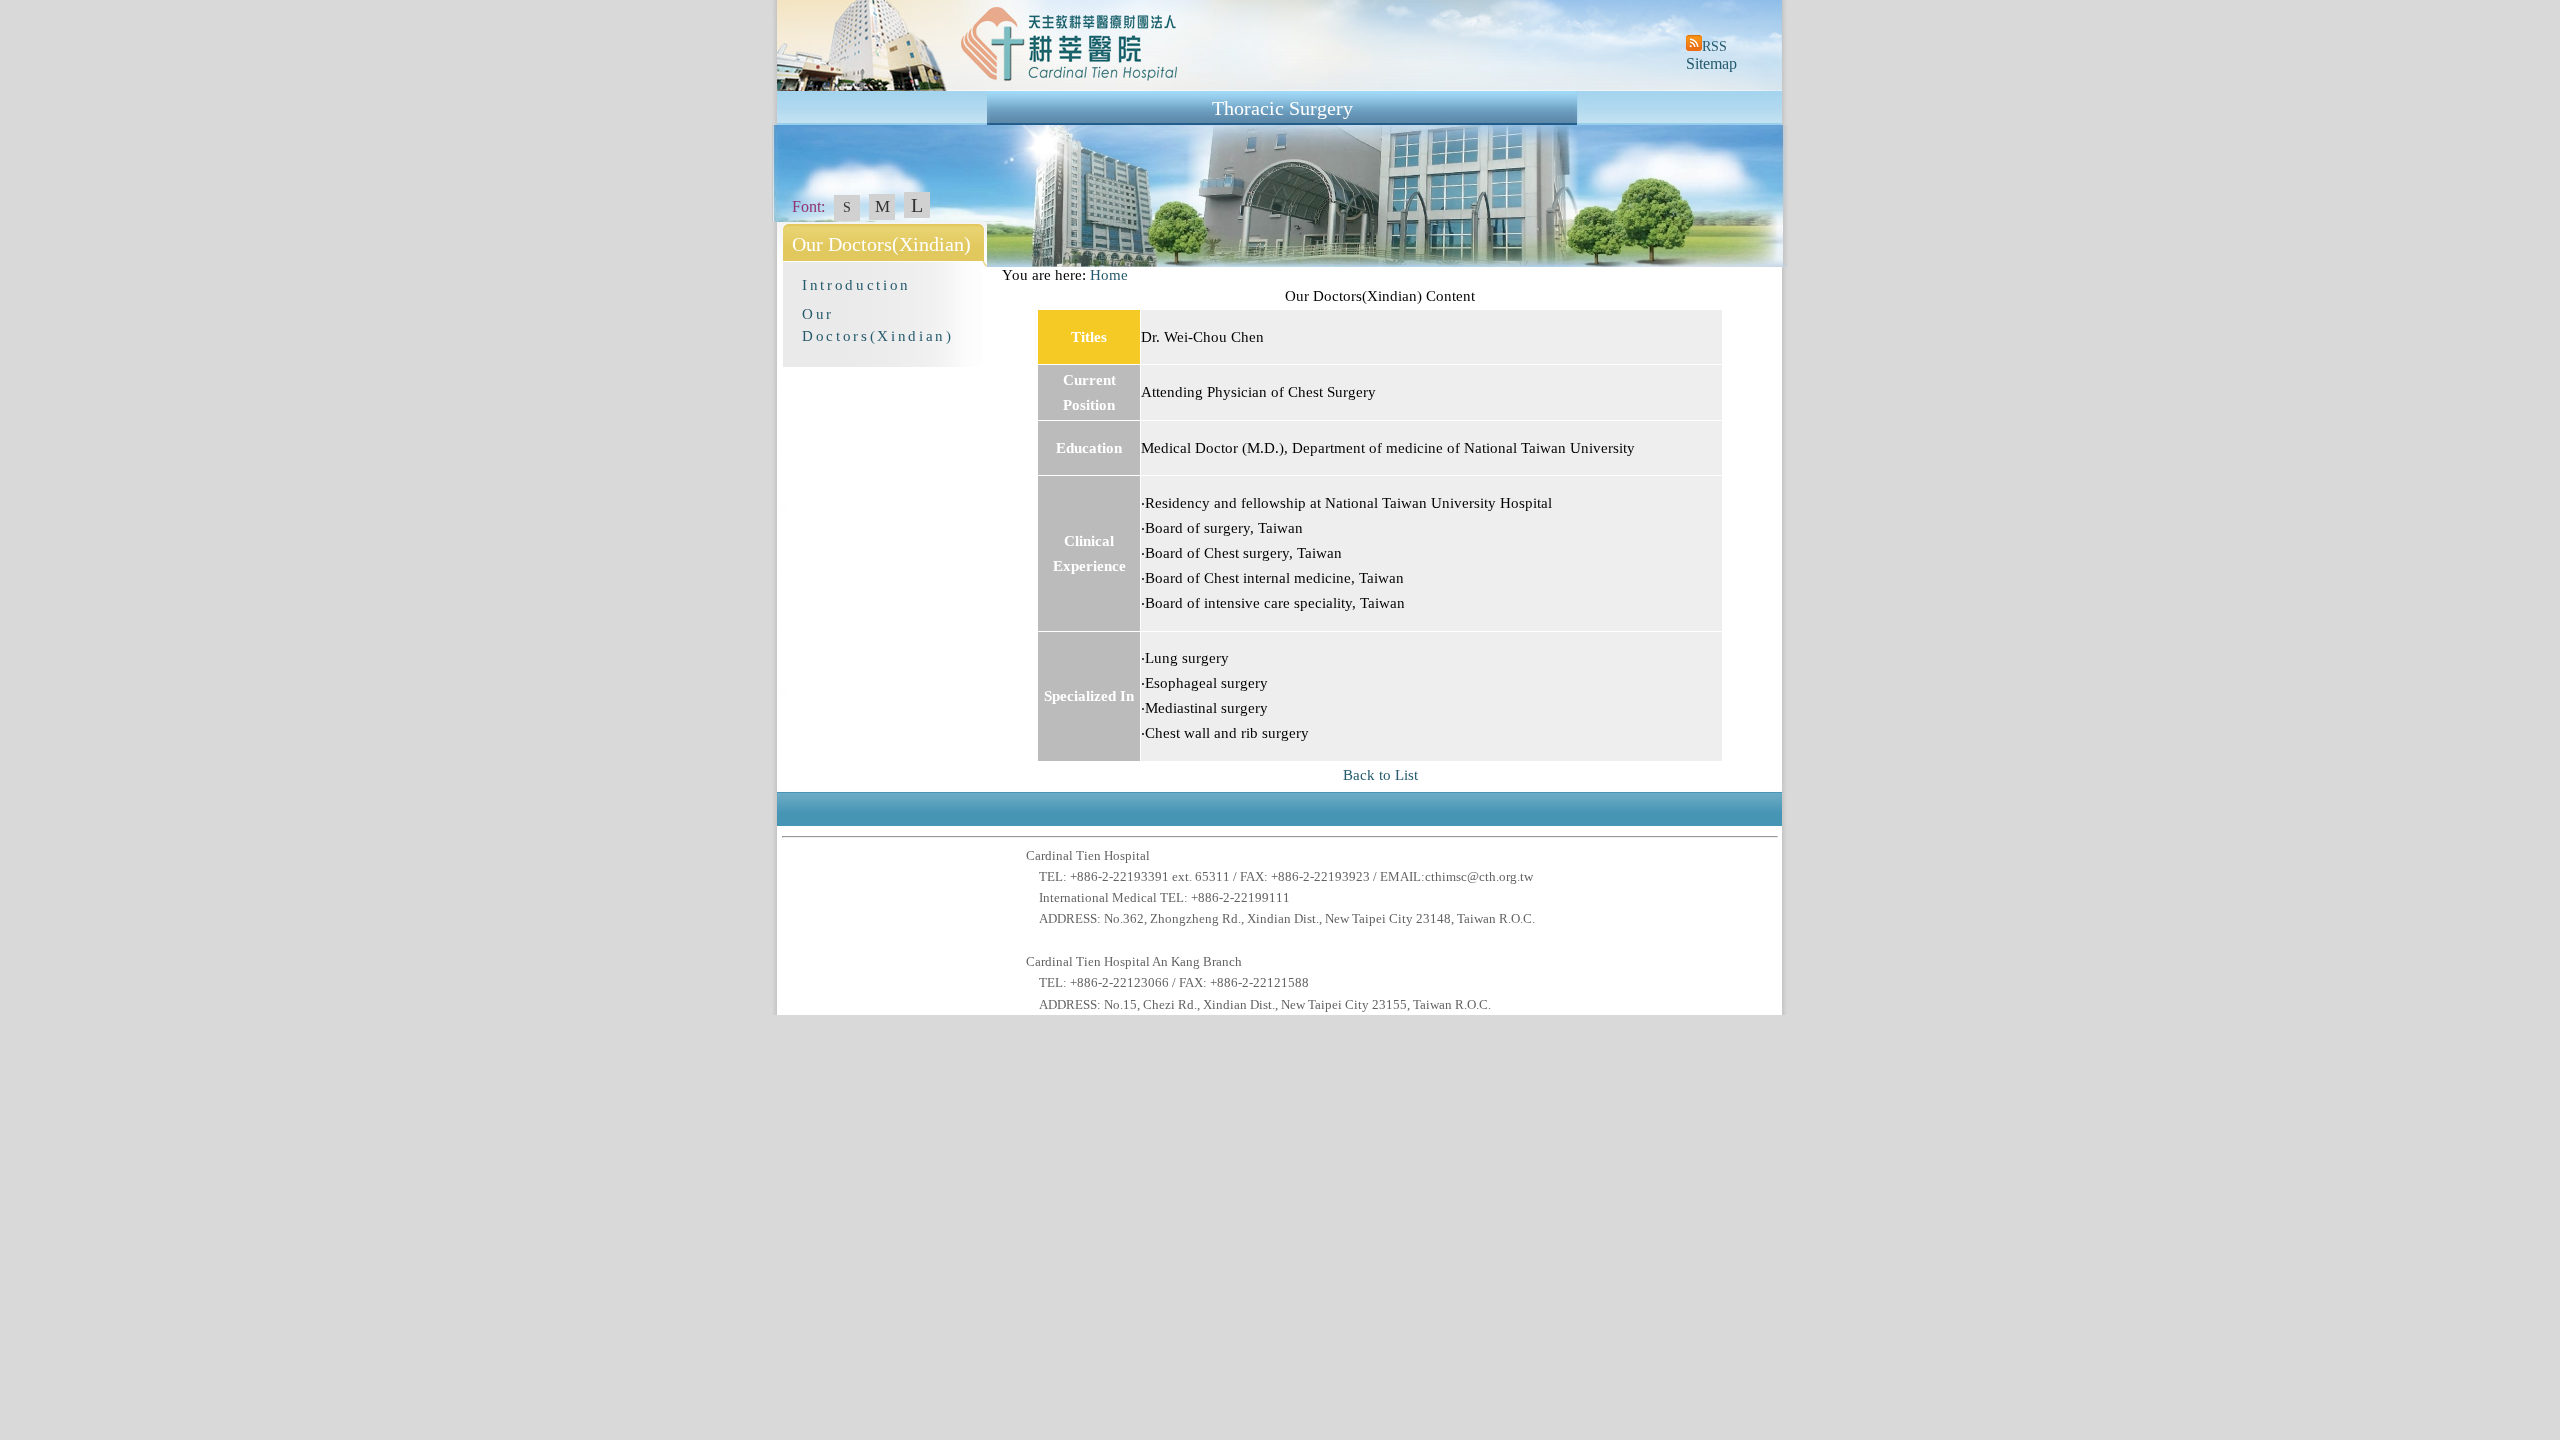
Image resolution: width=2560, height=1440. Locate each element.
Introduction (856, 285)
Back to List (1380, 775)
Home (1109, 275)
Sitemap (1711, 63)
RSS (1714, 46)
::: (993, 275)
